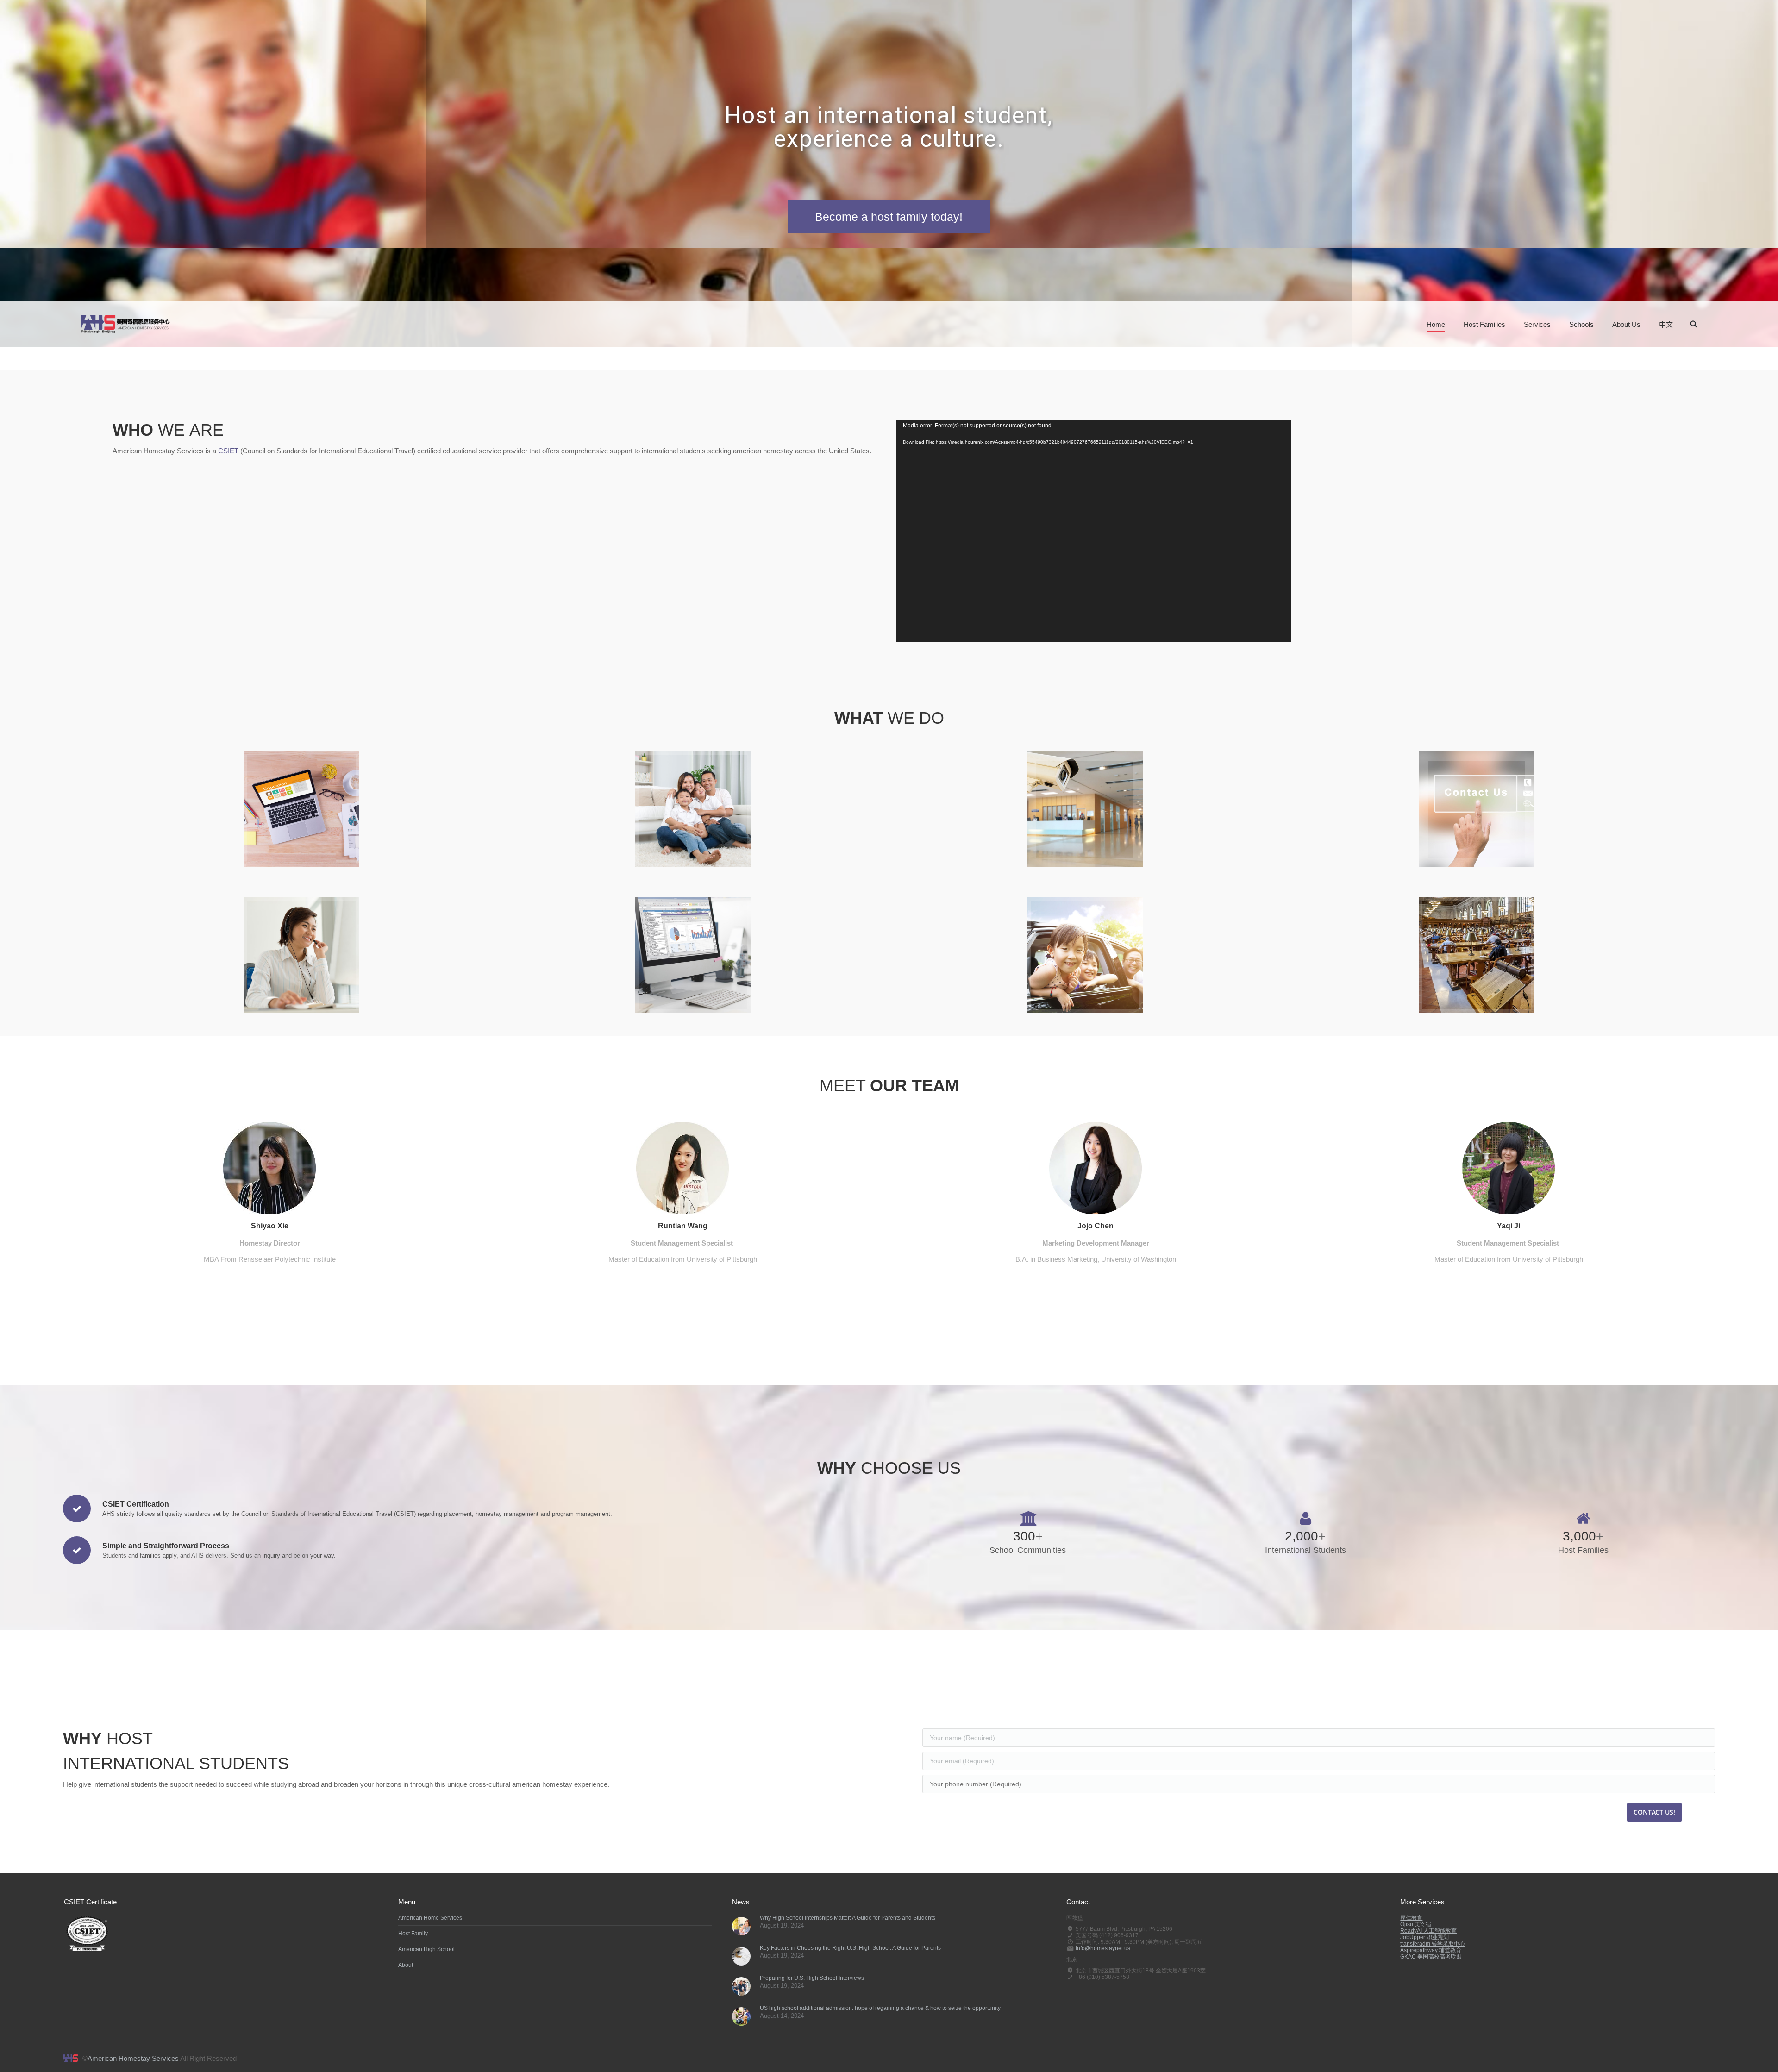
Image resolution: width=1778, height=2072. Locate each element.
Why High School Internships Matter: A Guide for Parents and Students (848, 1918)
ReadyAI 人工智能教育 (1428, 1931)
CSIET (228, 451)
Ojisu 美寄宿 (1416, 1924)
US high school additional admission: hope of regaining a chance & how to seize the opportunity (880, 2008)
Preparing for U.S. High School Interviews (812, 1978)
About (406, 1965)
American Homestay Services (133, 2058)
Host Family (413, 1934)
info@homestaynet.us (1103, 1948)
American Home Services (430, 1918)
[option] (269, 1195)
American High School (426, 1949)
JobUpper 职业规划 (1424, 1937)
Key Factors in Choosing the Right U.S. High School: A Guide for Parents (850, 1948)
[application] (1093, 531)
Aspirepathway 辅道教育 (1431, 1950)
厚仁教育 (1411, 1918)
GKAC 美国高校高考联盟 (1431, 1957)
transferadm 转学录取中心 (1433, 1944)
